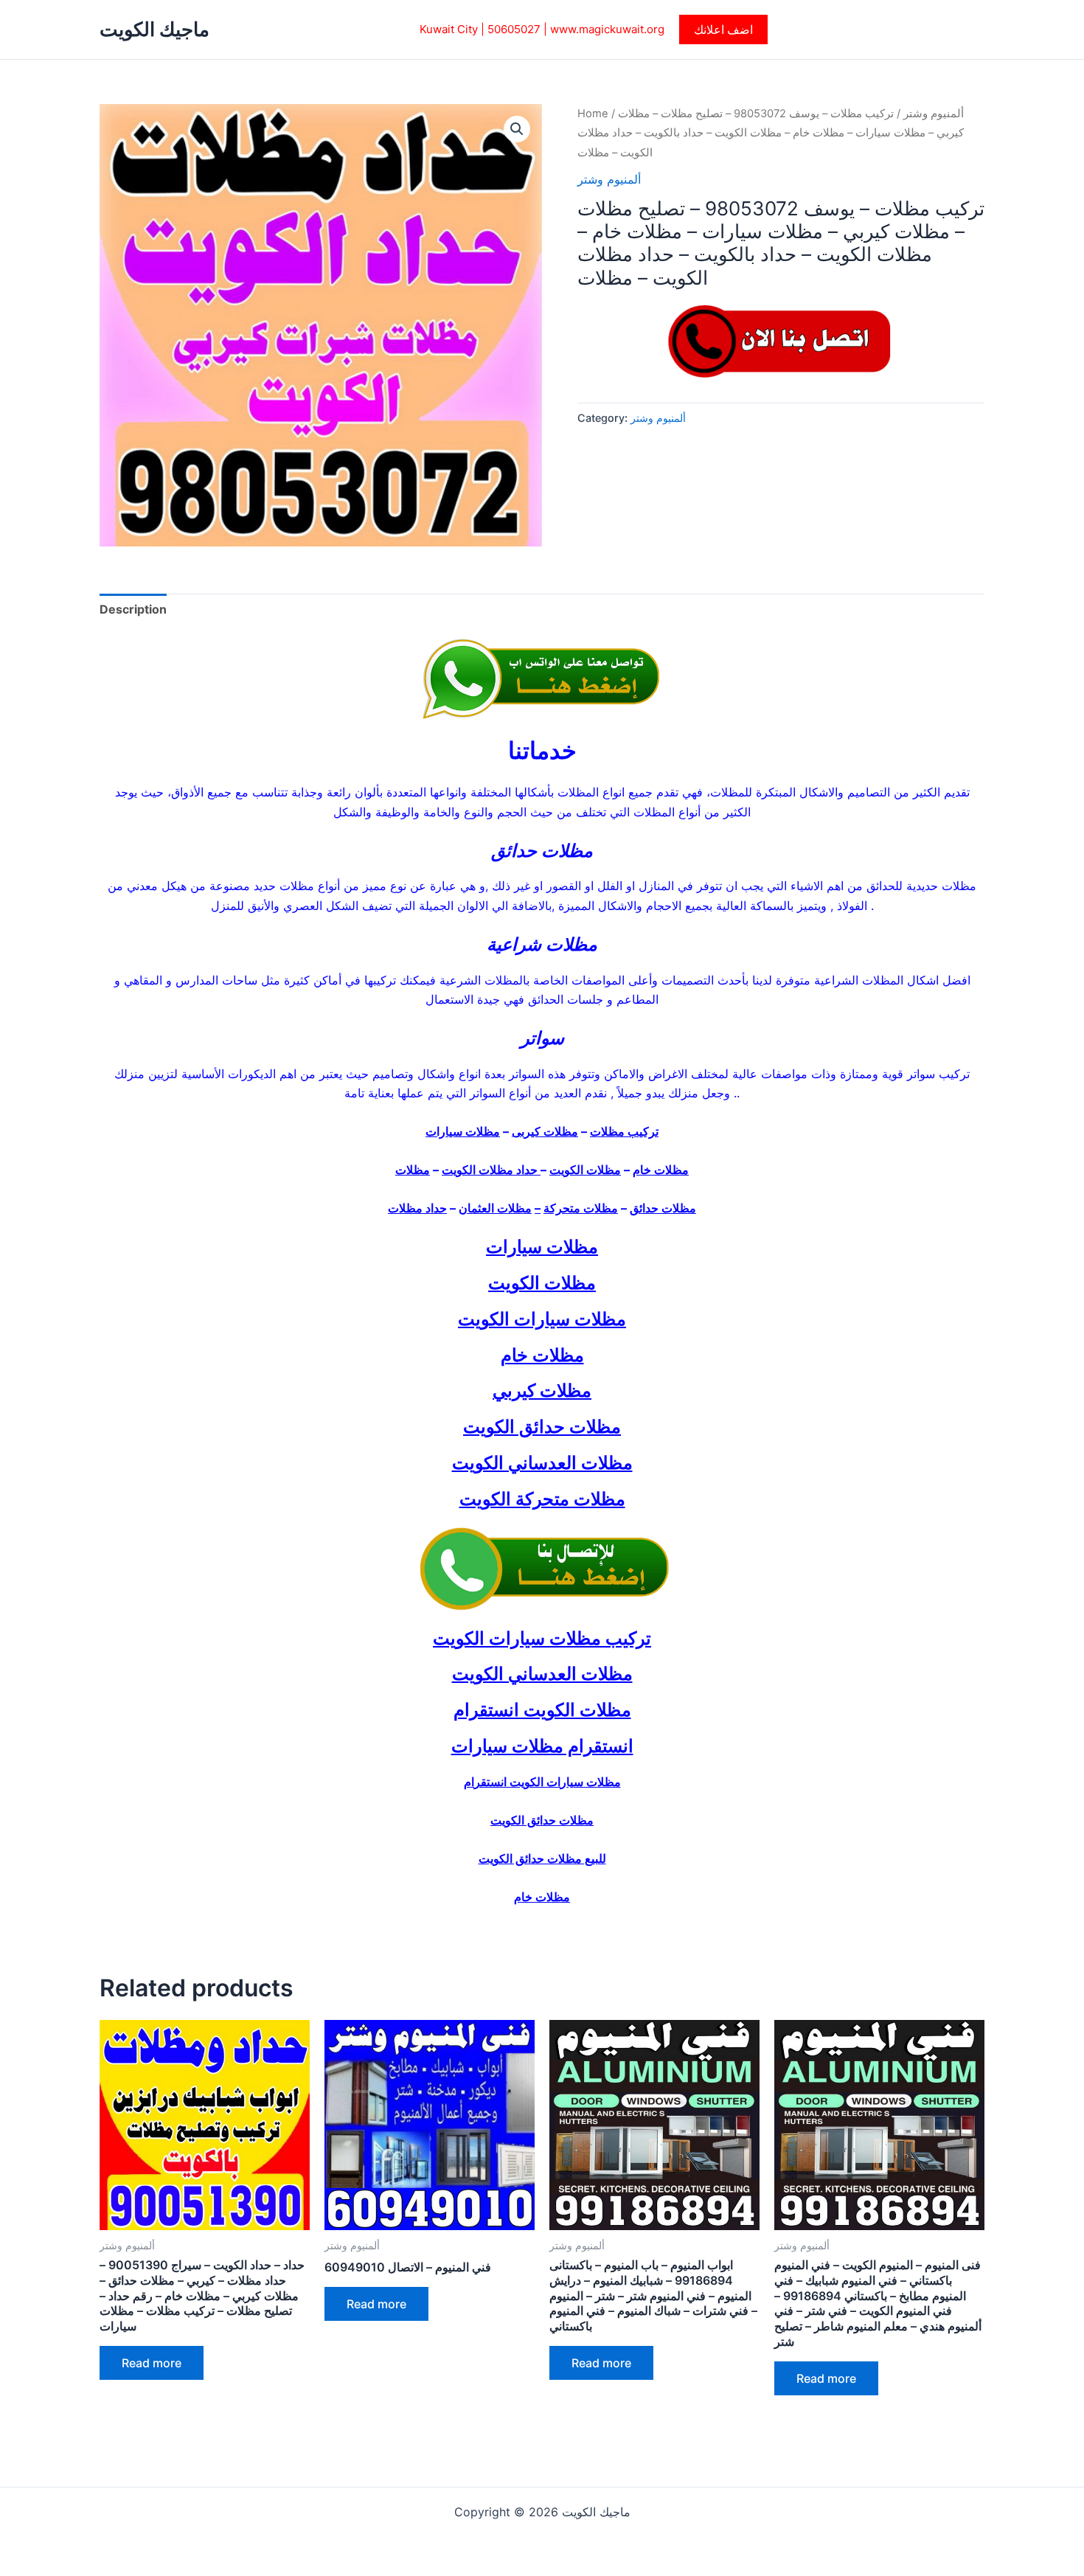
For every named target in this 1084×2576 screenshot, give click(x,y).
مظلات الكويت (585, 1170)
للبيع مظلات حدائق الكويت (542, 1858)
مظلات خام (661, 1170)
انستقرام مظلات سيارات (542, 1746)
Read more (152, 2363)
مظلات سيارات (463, 1131)
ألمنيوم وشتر (934, 114)
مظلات (413, 1170)
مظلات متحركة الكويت (542, 1499)
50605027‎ (514, 29)
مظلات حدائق (663, 1208)
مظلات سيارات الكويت (542, 1319)
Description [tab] (133, 609)
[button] (723, 29)
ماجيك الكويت (154, 29)
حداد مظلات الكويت (491, 1170)
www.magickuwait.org (607, 29)
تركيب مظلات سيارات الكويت (542, 1638)
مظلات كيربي (542, 1391)
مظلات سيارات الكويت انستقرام (542, 1782)
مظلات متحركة (581, 1208)
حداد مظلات (417, 1208)
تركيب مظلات (624, 1131)
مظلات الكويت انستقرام (542, 1710)
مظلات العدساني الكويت (542, 1463)
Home (593, 114)
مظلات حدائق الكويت (542, 1427)
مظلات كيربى (545, 1131)
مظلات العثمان (495, 1208)
